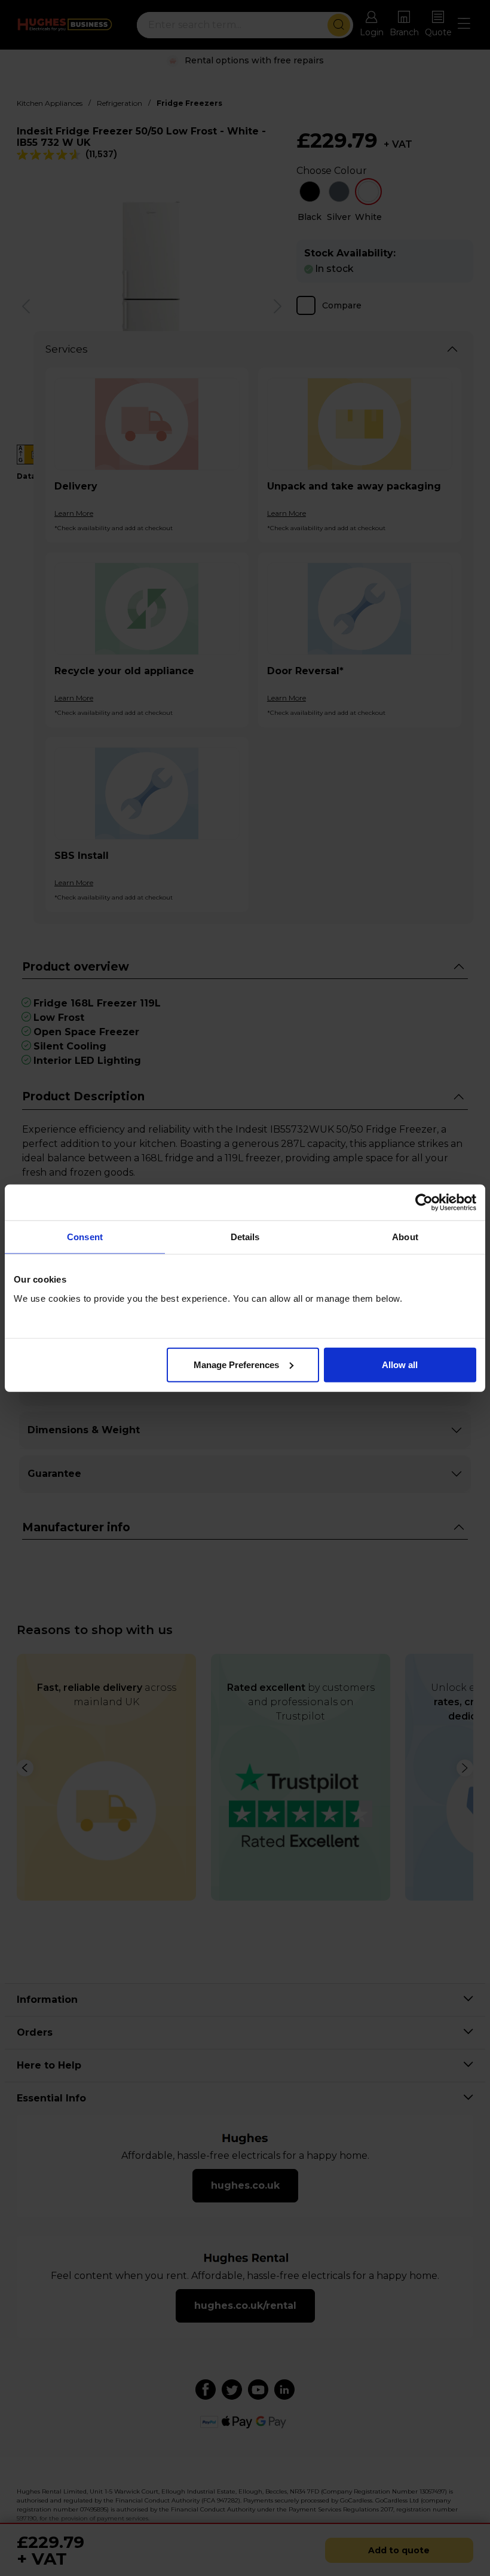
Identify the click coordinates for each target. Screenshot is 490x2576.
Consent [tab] (85, 1237)
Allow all (400, 1364)
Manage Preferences (236, 1364)
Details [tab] (245, 1237)
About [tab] (405, 1237)
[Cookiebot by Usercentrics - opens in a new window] (424, 1203)
